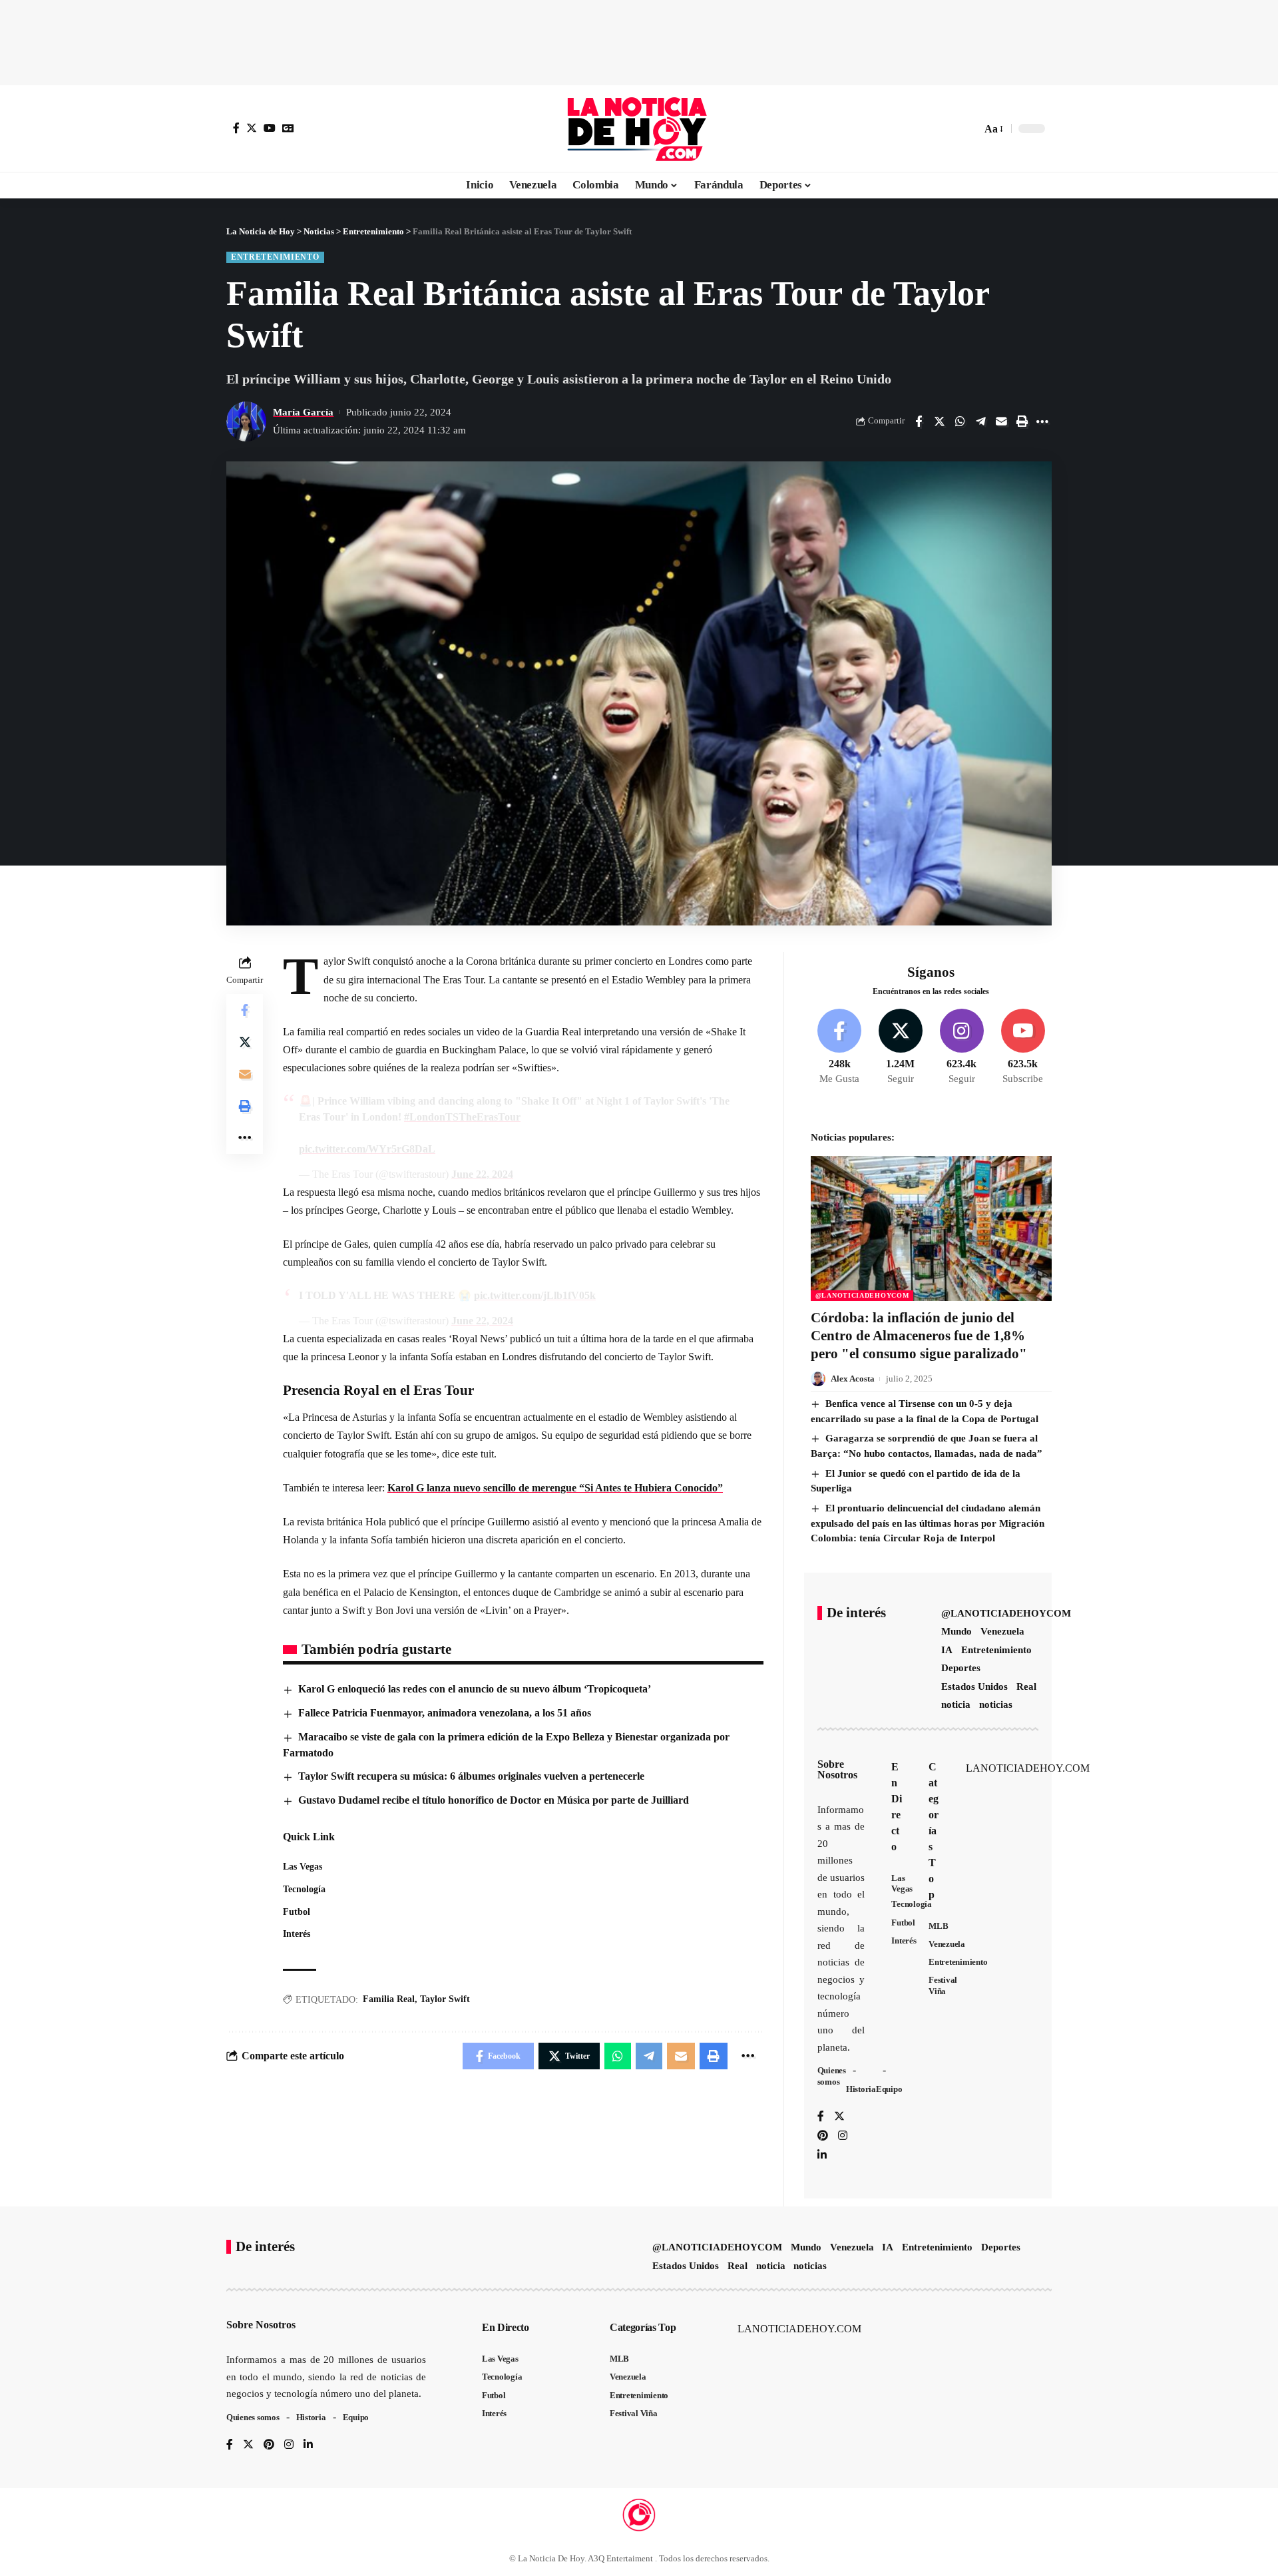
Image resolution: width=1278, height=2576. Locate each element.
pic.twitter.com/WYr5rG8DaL (367, 1149)
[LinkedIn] (822, 2156)
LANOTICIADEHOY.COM (1028, 1768)
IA (947, 1650)
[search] (968, 129)
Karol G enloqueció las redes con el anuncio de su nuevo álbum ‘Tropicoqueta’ (475, 1689)
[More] (1042, 421)
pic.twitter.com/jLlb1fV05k (535, 1295)
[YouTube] (270, 128)
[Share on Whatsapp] (960, 421)
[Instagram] (961, 1047)
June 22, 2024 (482, 1174)
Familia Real (389, 1999)
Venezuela (1002, 1631)
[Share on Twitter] (939, 421)
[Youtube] (1023, 1047)
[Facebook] (236, 128)
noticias (996, 1704)
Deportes (961, 1668)
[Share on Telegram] (980, 421)
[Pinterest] (823, 2136)
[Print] (1022, 421)
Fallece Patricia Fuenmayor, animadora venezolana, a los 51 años (445, 1713)
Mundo (957, 1631)
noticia (956, 1704)
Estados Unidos (974, 1686)
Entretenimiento (275, 257)
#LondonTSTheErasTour (462, 1117)
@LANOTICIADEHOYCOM (862, 1295)
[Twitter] (252, 128)
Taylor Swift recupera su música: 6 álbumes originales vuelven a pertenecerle (471, 1776)
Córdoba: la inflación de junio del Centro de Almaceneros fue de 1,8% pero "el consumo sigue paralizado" (919, 1336)
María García (303, 412)
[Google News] (288, 128)
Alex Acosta (853, 1379)
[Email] (1001, 421)
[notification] (948, 129)
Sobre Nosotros (837, 1769)
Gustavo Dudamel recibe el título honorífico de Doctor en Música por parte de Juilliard (494, 1800)
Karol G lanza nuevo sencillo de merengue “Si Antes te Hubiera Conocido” (555, 1488)
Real (1026, 1686)
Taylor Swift (445, 1999)
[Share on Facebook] (919, 421)
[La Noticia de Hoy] (639, 129)
